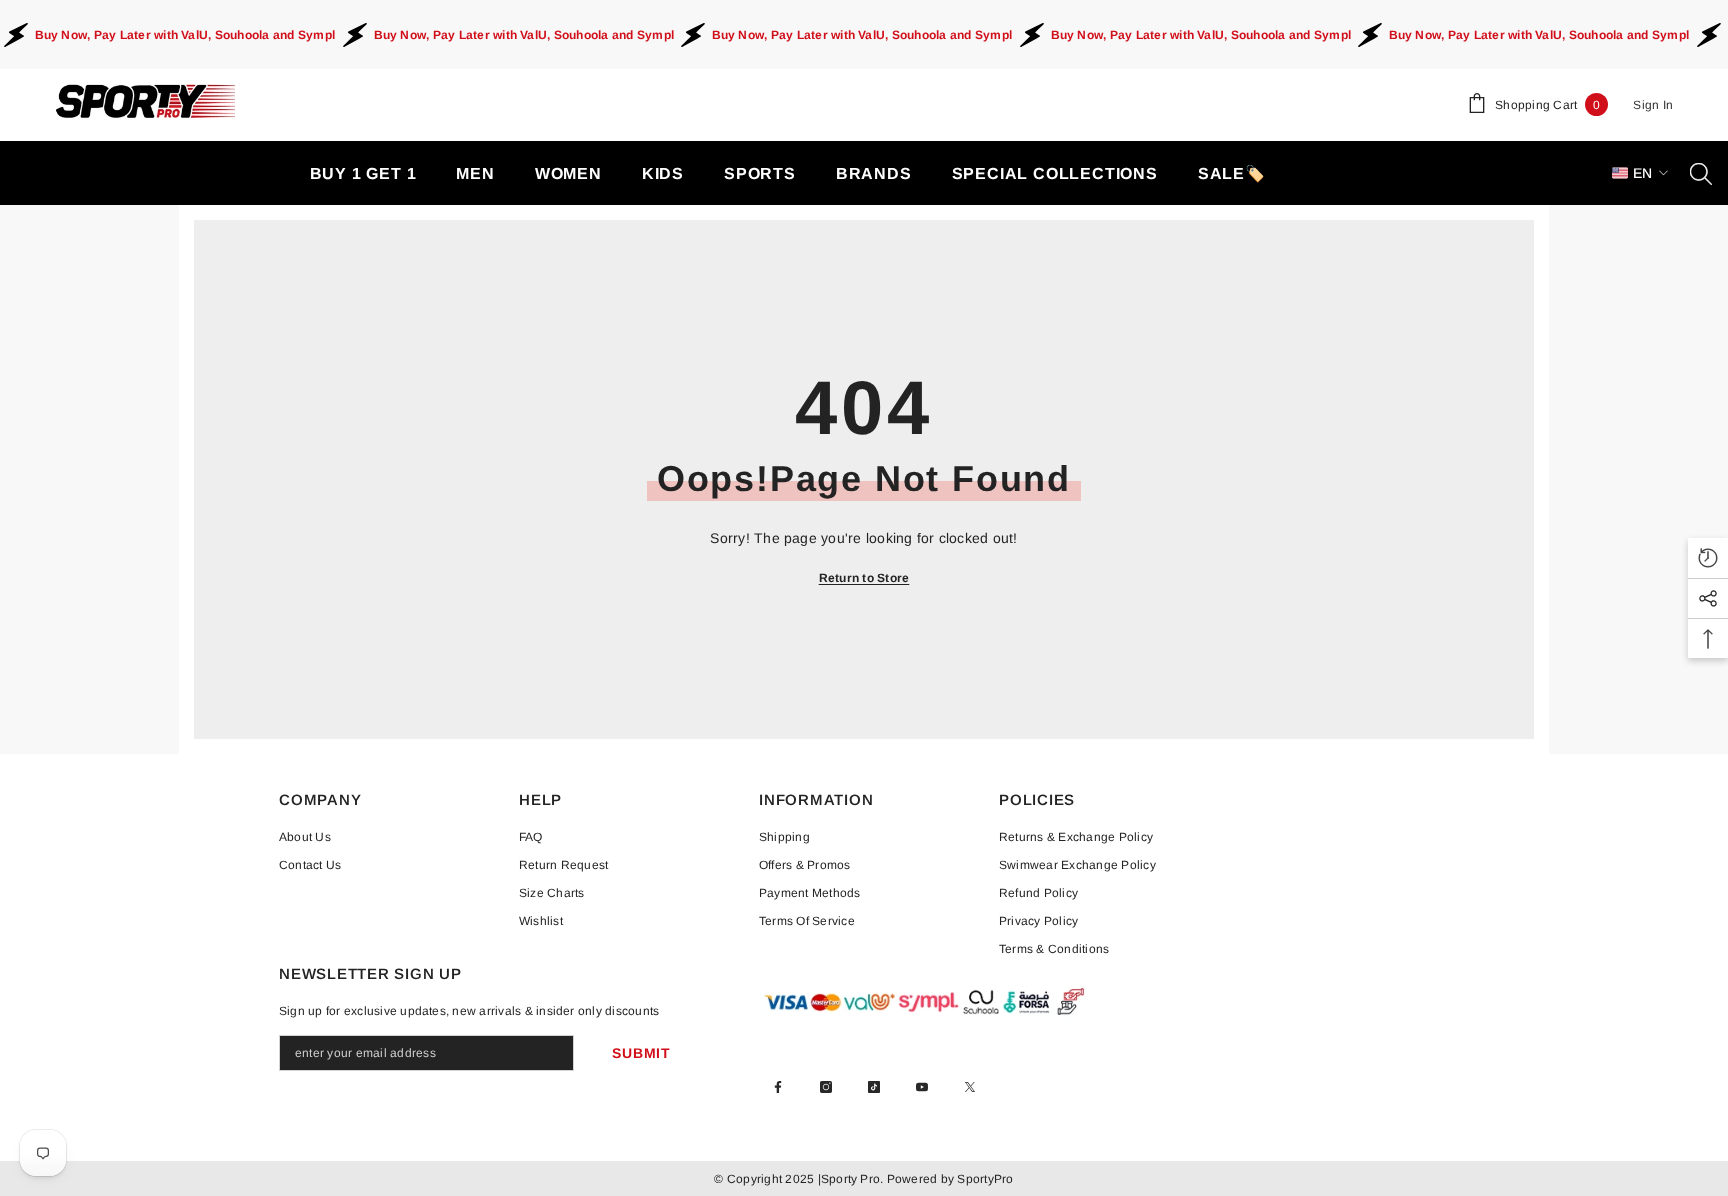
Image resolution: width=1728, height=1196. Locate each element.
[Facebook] (778, 1087)
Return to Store (864, 578)
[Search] (1701, 173)
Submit (641, 1053)
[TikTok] (874, 1087)
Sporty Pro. (852, 1179)
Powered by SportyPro (948, 1179)
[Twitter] (970, 1087)
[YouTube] (922, 1087)
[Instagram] (826, 1087)
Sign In (1653, 105)
